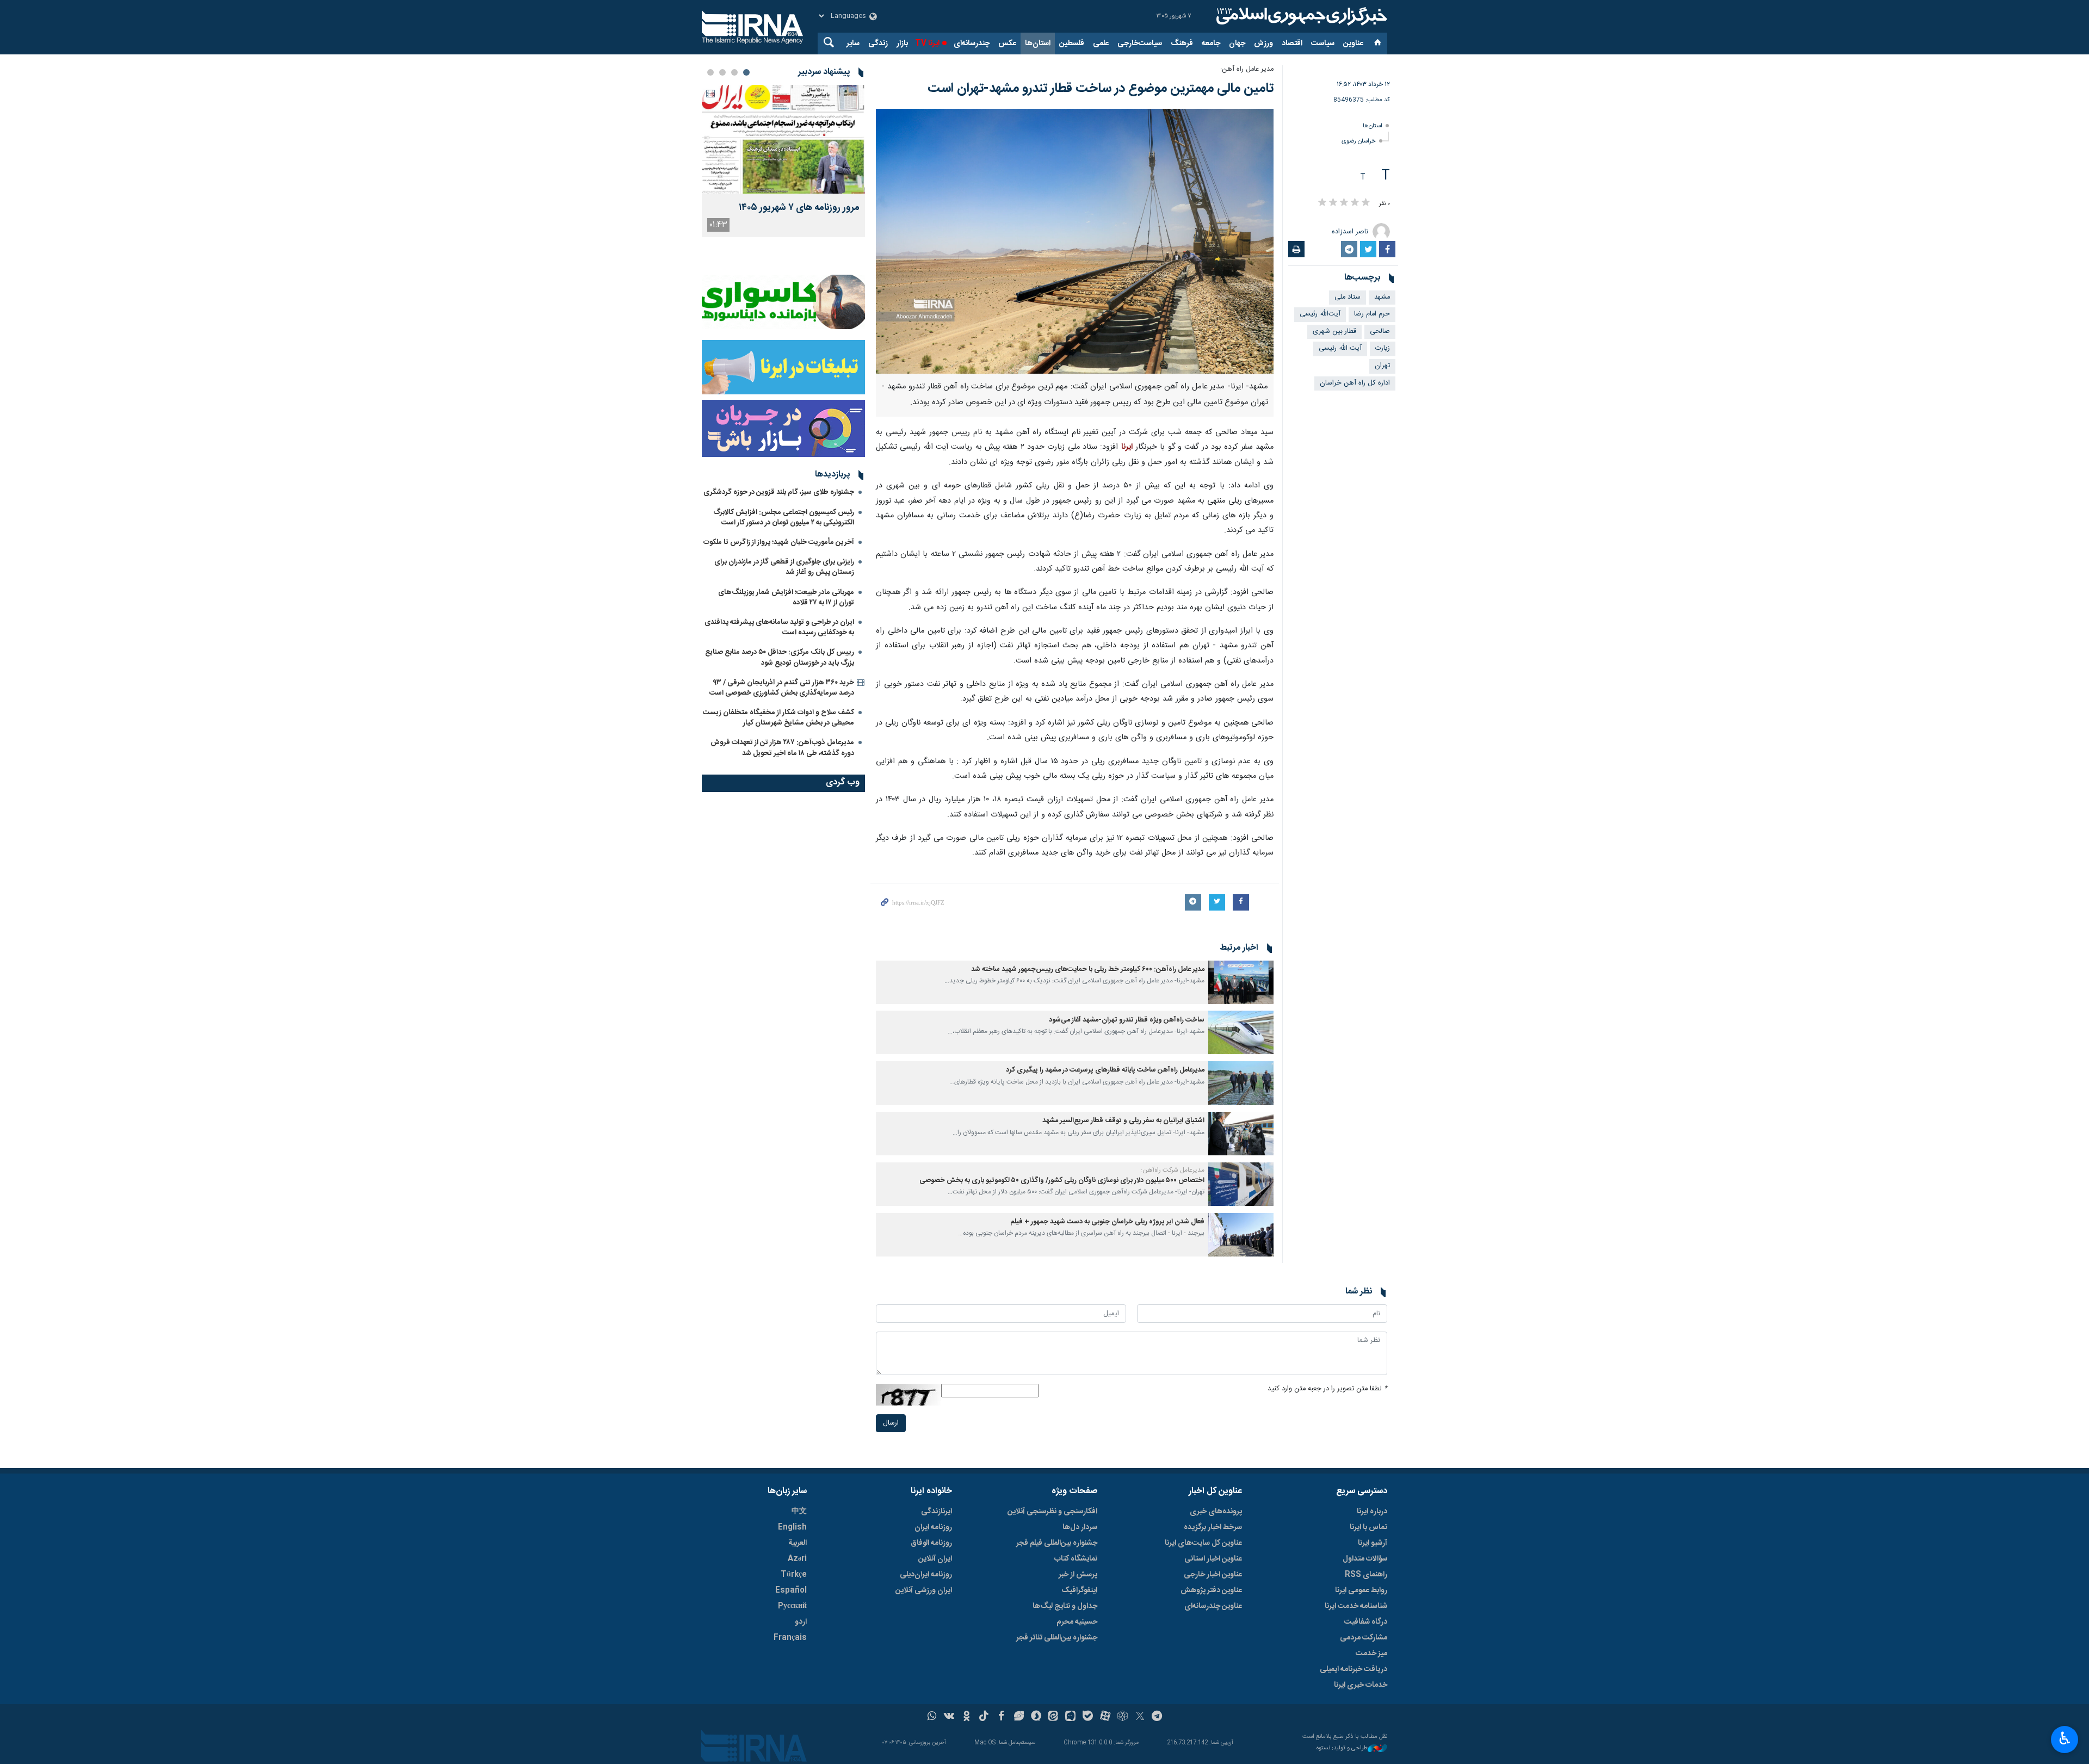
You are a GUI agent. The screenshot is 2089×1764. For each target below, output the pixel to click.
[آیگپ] (1070, 1717)
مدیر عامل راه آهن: (1247, 69)
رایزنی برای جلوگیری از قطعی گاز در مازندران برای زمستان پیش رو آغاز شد (784, 567)
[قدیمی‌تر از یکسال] (1241, 982)
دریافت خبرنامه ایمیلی (1353, 1669)
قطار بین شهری (1334, 332)
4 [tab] (710, 72)
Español (791, 1590)
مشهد (1382, 297)
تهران (1382, 366)
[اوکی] (966, 1717)
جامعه (1211, 44)
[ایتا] (1053, 1717)
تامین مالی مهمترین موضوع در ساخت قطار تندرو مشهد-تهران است (1101, 89)
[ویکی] (949, 1717)
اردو (801, 1622)
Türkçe (794, 1575)
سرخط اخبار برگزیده (1213, 1527)
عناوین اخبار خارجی (1213, 1575)
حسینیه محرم (1077, 1622)
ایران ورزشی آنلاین (924, 1590)
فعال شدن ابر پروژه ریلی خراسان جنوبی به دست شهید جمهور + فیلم (1107, 1222)
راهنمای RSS (1366, 1575)
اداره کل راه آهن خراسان (1355, 383)
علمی (1101, 44)
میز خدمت (1371, 1654)
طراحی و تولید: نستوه (1342, 1748)
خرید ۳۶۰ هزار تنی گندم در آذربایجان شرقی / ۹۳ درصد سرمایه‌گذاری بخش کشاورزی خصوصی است (782, 688)
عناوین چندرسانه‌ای (1213, 1606)
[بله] (1088, 1717)
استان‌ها (1038, 44)
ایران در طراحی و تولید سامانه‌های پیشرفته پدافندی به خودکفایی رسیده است (779, 627)
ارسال (891, 1423)
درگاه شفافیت (1366, 1622)
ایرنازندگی (937, 1512)
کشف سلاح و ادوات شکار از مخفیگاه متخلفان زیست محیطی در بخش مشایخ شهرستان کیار (778, 718)
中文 (799, 1512)
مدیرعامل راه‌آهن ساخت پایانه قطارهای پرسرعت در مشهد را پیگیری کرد (1105, 1070)
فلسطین (1072, 44)
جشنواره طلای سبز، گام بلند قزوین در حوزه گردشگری (779, 492)
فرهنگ (1182, 44)
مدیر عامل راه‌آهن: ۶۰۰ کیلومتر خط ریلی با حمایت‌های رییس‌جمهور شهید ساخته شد (1088, 970)
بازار (902, 44)
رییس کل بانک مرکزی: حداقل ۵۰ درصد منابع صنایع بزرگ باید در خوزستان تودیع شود (780, 657)
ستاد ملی (1348, 297)
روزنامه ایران (933, 1527)
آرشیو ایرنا (1373, 1543)
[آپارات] (1105, 1717)
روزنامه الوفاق (931, 1543)
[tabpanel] (783, 161)
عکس (1007, 44)
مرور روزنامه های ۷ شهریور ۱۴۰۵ (799, 208)
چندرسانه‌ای (972, 44)
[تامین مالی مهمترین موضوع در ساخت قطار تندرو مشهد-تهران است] (1075, 241)
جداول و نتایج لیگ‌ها (1065, 1606)
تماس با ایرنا (1368, 1527)
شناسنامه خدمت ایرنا (1356, 1606)
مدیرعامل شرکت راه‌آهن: (1173, 1170)
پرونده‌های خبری (1216, 1512)
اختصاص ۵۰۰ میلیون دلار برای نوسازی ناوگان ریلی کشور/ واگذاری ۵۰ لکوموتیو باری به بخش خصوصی (1062, 1181)
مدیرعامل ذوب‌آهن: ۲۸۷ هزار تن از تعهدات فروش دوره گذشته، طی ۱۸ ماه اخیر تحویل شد (782, 748)
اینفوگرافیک (1079, 1590)
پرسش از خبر (1078, 1575)
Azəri (797, 1559)
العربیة (798, 1543)
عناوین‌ (1353, 44)
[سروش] (1036, 1717)
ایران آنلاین (935, 1559)
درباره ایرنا (1372, 1512)
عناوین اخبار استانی (1213, 1559)
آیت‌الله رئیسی (1320, 314)
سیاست (1323, 44)
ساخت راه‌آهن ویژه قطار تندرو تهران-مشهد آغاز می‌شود (1127, 1020)
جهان (1237, 44)
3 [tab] (722, 72)
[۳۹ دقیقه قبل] (783, 139)
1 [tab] (746, 72)
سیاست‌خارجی (1140, 44)
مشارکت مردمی (1364, 1638)
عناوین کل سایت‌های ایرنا (1203, 1543)
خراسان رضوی (1359, 141)
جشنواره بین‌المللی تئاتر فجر (1057, 1638)
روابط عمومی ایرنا (1361, 1590)
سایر (853, 44)
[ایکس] (1140, 1717)
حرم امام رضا (1372, 314)
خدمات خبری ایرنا (1361, 1685)
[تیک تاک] (984, 1717)
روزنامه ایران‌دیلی (926, 1575)
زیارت (1383, 348)
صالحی (1380, 332)
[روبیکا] (1123, 1717)
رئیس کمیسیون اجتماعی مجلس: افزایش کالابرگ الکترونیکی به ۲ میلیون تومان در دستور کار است (784, 518)
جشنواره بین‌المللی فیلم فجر (1057, 1543)
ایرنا (1300, 16)
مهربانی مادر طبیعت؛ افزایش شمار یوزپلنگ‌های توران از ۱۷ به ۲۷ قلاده (786, 598)
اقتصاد (1292, 44)
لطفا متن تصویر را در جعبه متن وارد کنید (1327, 1389)
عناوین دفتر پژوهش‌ (1211, 1590)
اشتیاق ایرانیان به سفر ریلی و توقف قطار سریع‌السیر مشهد (1123, 1121)
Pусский (792, 1606)
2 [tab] (734, 72)
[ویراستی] (1019, 1717)
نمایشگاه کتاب (1076, 1559)
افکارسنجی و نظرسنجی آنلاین (1052, 1512)
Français (790, 1638)
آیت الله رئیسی (1340, 348)
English (792, 1527)
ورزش (1263, 44)
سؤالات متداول (1365, 1559)
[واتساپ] (932, 1717)
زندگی (878, 44)
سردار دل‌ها (1080, 1527)
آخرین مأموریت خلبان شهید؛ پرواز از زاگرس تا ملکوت (779, 542)
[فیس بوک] (1001, 1717)
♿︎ (2065, 1738)
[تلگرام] (1157, 1717)
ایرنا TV (927, 44)
